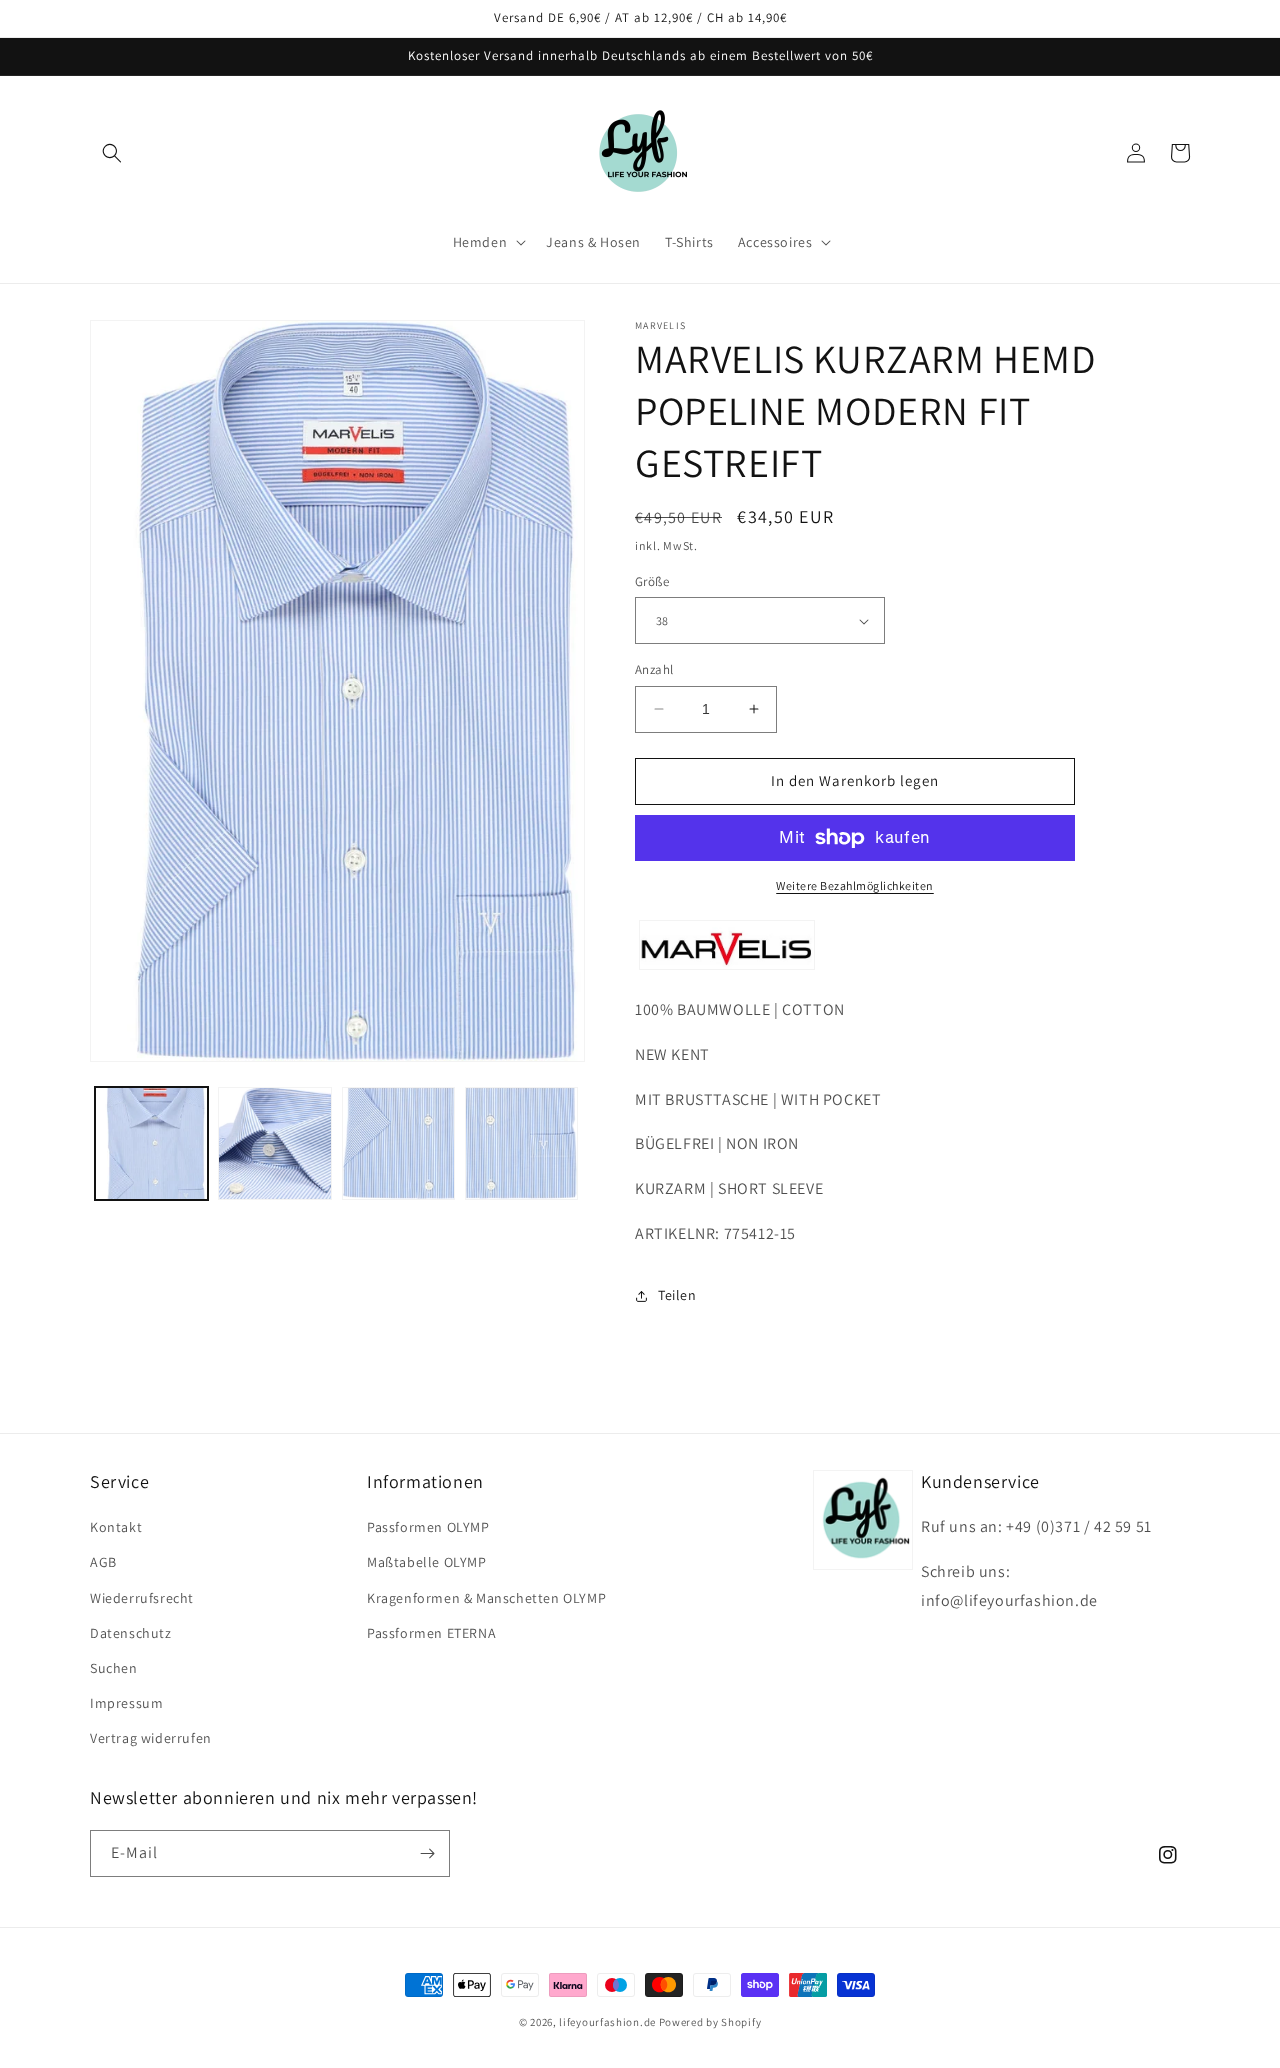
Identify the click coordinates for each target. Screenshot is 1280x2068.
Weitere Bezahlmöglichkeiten (855, 885)
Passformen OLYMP (428, 1527)
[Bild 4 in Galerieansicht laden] (521, 1143)
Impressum (126, 1703)
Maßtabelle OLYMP (427, 1562)
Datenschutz (131, 1633)
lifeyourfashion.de (607, 2022)
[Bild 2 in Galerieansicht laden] (274, 1143)
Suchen (114, 1668)
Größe (652, 581)
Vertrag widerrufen (151, 1738)
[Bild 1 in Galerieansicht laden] (151, 1143)
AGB (103, 1562)
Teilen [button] (677, 1295)
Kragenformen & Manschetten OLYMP (486, 1598)
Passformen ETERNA (431, 1633)
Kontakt (116, 1527)
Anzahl (654, 669)
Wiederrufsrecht (142, 1598)
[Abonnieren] (427, 1853)
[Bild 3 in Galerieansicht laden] (398, 1143)
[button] (112, 153)
